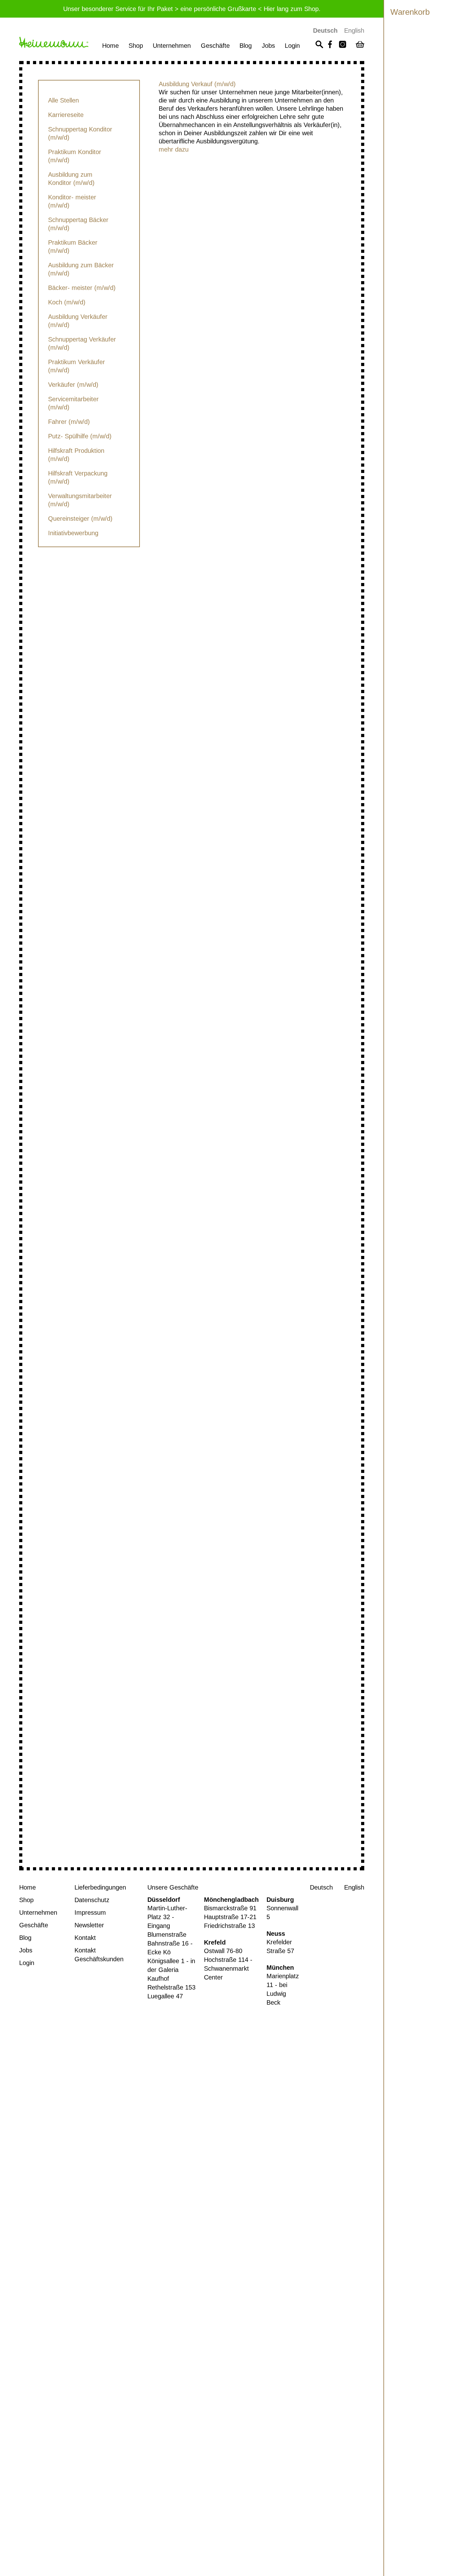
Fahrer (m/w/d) (69, 422)
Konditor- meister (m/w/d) (72, 201)
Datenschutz (92, 1900)
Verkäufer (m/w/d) (73, 385)
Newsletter (89, 1925)
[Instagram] (343, 45)
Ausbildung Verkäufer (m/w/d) (78, 321)
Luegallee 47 (165, 1996)
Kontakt (85, 1938)
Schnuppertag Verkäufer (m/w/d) (82, 343)
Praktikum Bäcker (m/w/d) (73, 247)
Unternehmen (172, 46)
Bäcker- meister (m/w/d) (82, 288)
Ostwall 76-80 (223, 1951)
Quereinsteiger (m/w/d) (80, 519)
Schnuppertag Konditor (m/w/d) (80, 133)
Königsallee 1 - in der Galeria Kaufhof (171, 1970)
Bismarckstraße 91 (230, 1908)
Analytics (12, 2365)
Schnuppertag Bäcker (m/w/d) (78, 224)
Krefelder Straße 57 (280, 1946)
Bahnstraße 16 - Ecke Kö (170, 1948)
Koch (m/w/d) (67, 302)
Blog (246, 46)
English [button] (354, 31)
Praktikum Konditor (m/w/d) (75, 156)
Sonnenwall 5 (282, 1913)
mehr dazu (174, 149)
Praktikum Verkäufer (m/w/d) (77, 366)
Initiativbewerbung (73, 533)
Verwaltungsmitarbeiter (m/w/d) (80, 500)
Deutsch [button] (325, 31)
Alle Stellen (63, 100)
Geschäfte (215, 46)
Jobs (268, 46)
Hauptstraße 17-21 (230, 1917)
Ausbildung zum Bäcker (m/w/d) (81, 269)
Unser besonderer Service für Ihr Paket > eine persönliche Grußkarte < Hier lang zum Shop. (192, 9)
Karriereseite (66, 115)
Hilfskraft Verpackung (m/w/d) (78, 477)
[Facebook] (330, 45)
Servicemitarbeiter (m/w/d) (73, 403)
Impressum (90, 1913)
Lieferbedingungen (100, 1887)
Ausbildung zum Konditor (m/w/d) (71, 179)
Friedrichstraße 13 (229, 1926)
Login (292, 46)
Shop (136, 46)
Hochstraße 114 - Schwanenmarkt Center (228, 1968)
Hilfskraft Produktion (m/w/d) (76, 455)
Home (110, 46)
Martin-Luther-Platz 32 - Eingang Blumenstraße (167, 1921)
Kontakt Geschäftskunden (99, 1955)
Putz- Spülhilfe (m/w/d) (80, 436)
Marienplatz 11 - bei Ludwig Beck (283, 1989)
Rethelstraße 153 (171, 1987)
